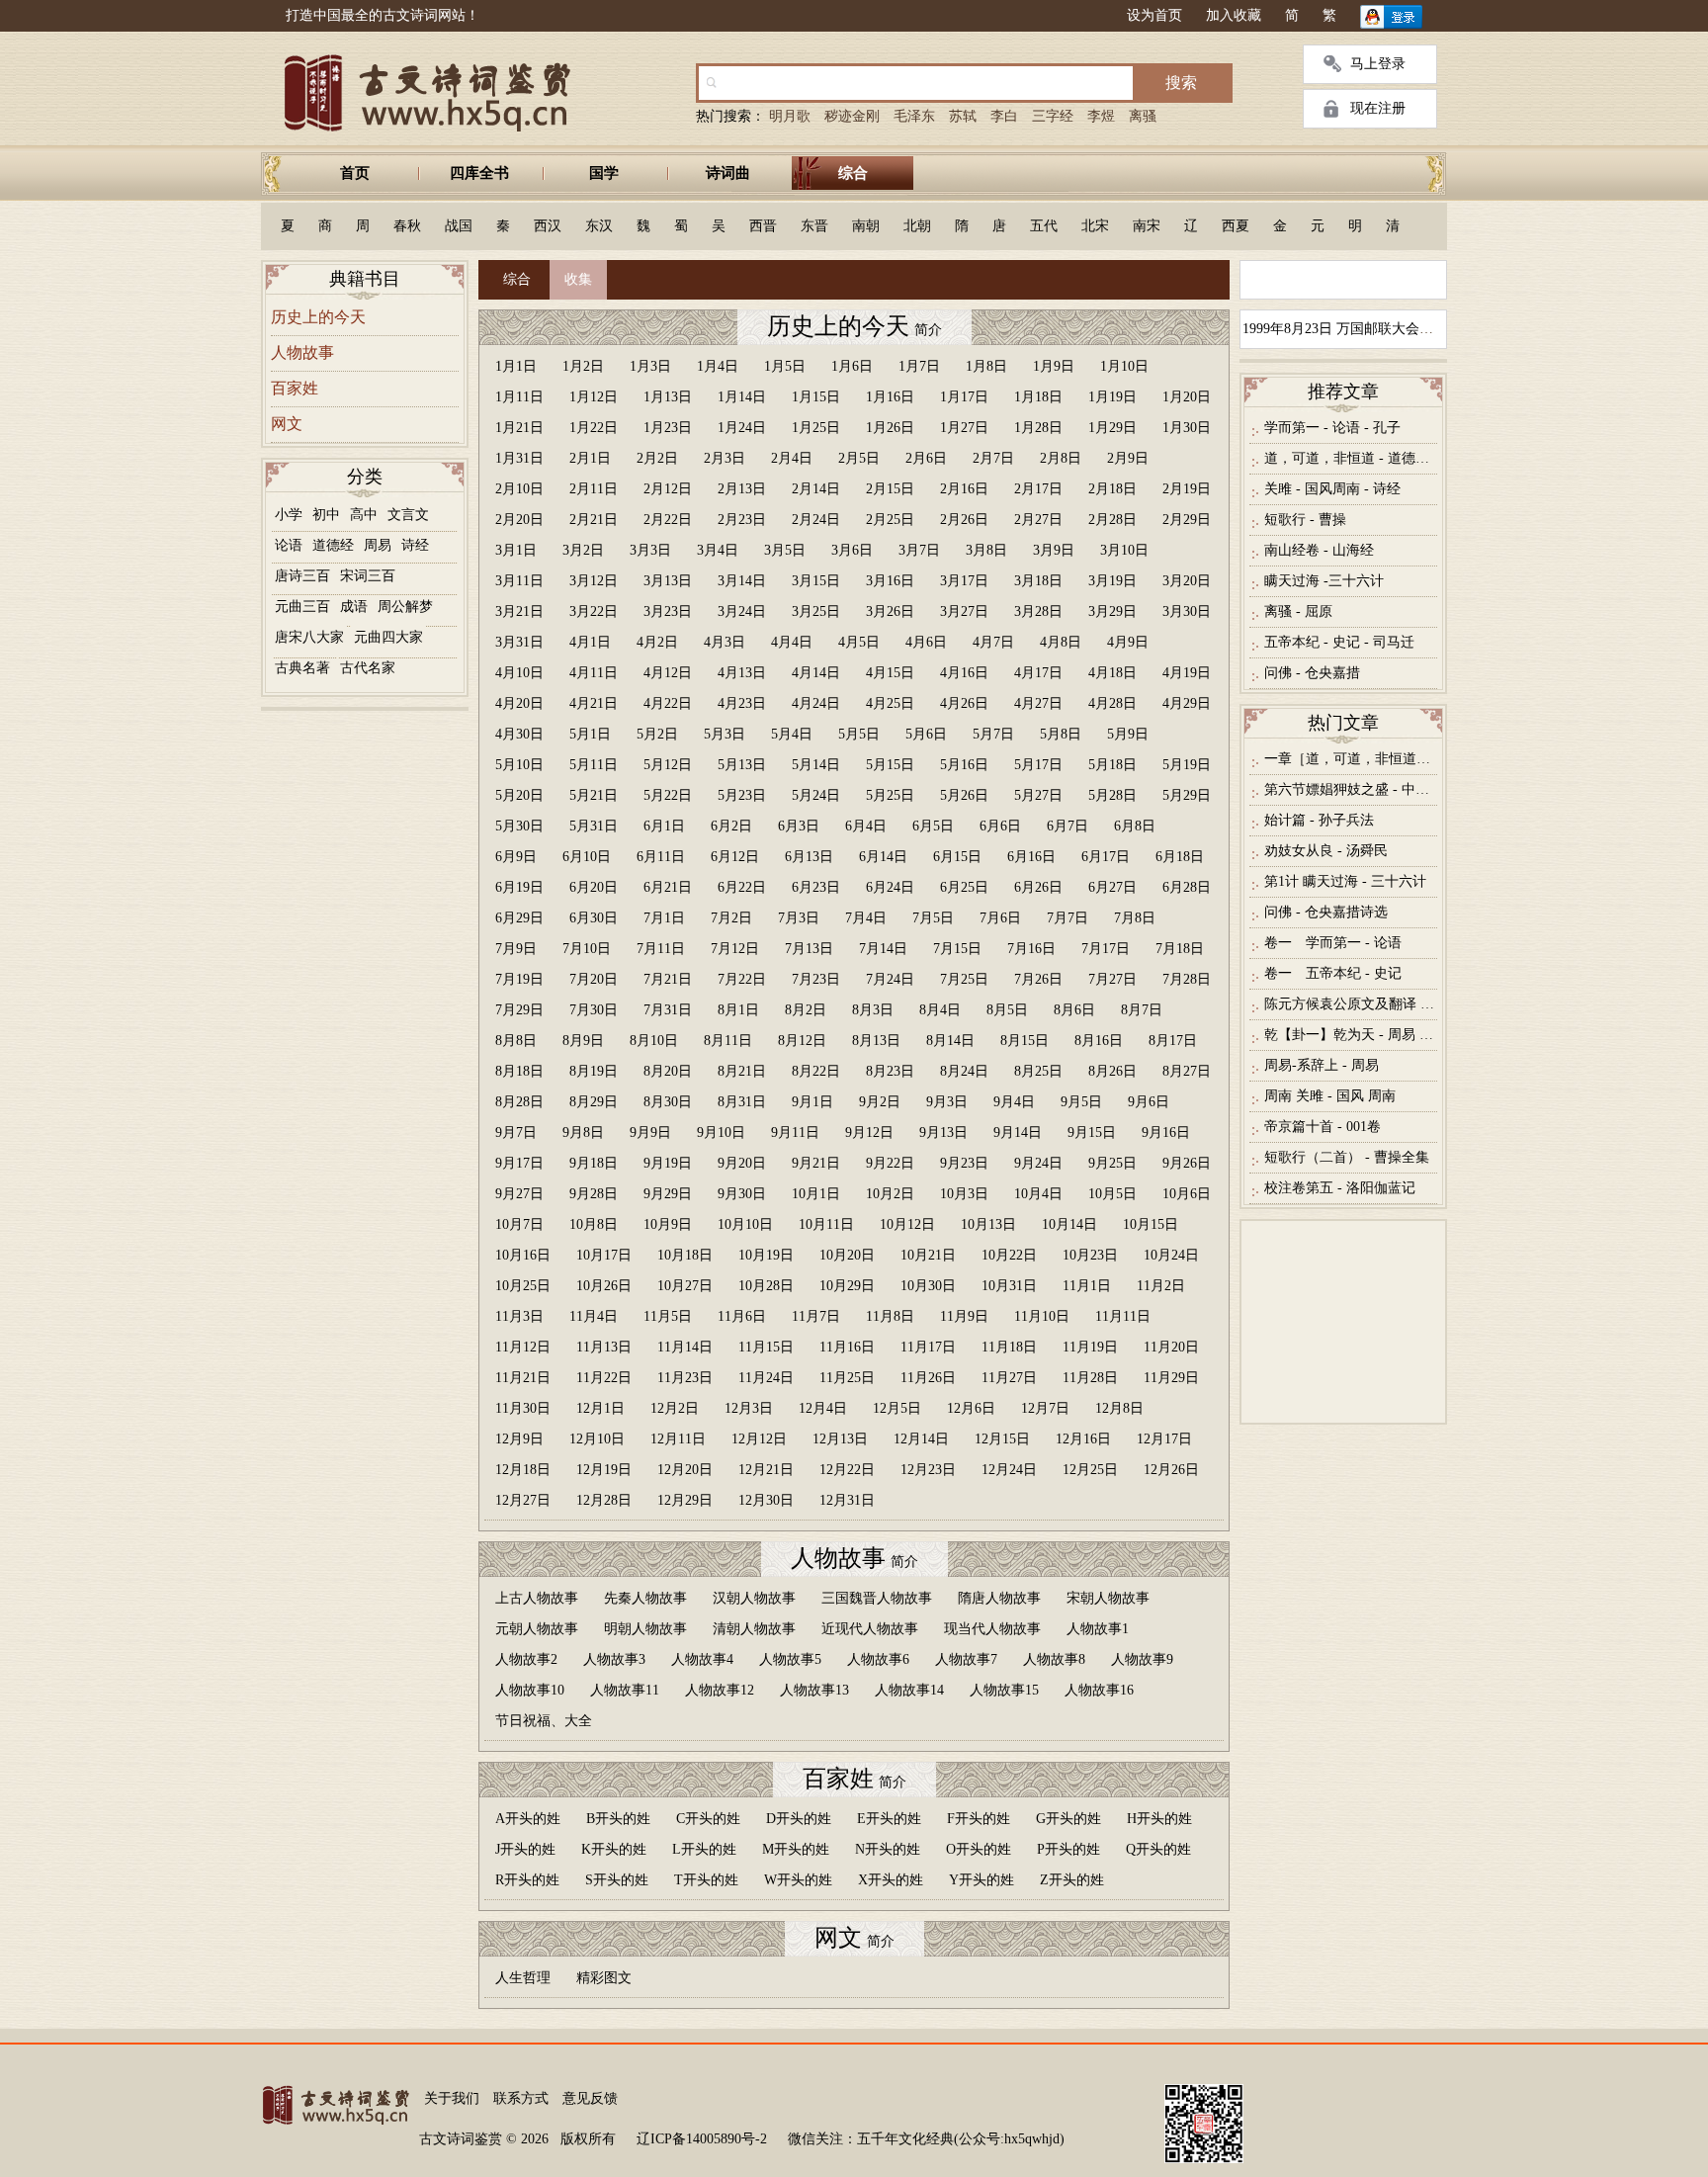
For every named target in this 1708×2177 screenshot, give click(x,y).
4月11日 (594, 673)
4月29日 (1187, 703)
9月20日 (742, 1163)
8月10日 (654, 1041)
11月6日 (742, 1316)
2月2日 (657, 458)
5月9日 (1128, 734)
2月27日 (1038, 520)
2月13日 (742, 489)
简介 (928, 330)
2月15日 (890, 489)
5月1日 (590, 734)
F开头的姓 (979, 1819)
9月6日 (1149, 1102)
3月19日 (1112, 581)
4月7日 (993, 642)
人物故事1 (1098, 1629)
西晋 (763, 226)
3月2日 (583, 550)
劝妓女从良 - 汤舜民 (1326, 851)
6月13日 (809, 857)
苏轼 (963, 116)
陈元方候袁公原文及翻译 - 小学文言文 (1351, 1004)
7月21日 (668, 979)
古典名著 (302, 668)
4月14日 (816, 673)
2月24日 (816, 520)
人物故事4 (702, 1659)
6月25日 (964, 887)
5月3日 (725, 734)
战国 (459, 226)
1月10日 (1124, 366)
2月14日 (816, 489)
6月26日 (1038, 887)
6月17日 (1106, 857)
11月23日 (685, 1378)
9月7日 (516, 1132)
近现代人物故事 (870, 1629)
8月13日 (876, 1041)
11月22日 (604, 1378)
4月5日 (859, 642)
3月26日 (890, 611)
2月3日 (725, 458)
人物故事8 (1054, 1659)
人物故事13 (814, 1690)
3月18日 (1038, 581)
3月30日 (1187, 611)
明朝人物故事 (645, 1629)
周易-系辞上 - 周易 (1322, 1065)
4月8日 (1061, 642)
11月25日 (847, 1378)
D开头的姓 (799, 1819)
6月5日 (933, 826)
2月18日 (1112, 489)
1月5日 (785, 366)
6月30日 (594, 918)
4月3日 (725, 642)
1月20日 (1187, 397)
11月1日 (1087, 1286)
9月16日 (1166, 1132)
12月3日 (749, 1408)
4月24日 (816, 703)
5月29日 (1187, 795)
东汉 (599, 226)
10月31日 (1009, 1286)
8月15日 (1025, 1041)
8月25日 (1038, 1071)
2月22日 (668, 520)
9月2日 (880, 1102)
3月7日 (919, 550)
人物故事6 (878, 1659)
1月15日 (816, 397)
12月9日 (519, 1439)
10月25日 (523, 1286)
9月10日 (721, 1132)
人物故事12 (720, 1690)
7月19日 (519, 979)
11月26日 (928, 1378)
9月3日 (947, 1102)
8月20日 (668, 1071)
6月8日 (1135, 826)
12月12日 (759, 1439)
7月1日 (664, 918)
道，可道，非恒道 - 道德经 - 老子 (1351, 458)
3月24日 (742, 611)
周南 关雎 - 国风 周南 (1330, 1096)
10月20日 (847, 1255)
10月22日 (1009, 1255)
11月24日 (766, 1378)
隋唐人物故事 (999, 1598)
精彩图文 (604, 1978)
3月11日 (519, 581)
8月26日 (1112, 1071)
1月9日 (1054, 366)
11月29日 (1171, 1378)
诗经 (415, 545)
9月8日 (583, 1132)
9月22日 (890, 1163)
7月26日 (1038, 979)
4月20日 (519, 703)
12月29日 (685, 1500)
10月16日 (523, 1255)
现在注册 (1378, 108)
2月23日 (742, 520)
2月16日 (964, 489)
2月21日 (594, 520)
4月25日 (890, 703)
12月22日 (847, 1470)
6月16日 (1031, 857)
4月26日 (964, 703)
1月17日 (964, 397)
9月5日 (1081, 1102)
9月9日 (650, 1132)
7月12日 (735, 949)
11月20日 (1171, 1347)
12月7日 (1045, 1408)
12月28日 (604, 1500)
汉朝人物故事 (754, 1598)
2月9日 (1128, 458)
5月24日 (816, 795)
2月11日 (594, 489)
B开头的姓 (618, 1819)
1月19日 (1112, 397)
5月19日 (1187, 765)
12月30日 (766, 1500)
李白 (1004, 116)
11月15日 (766, 1347)
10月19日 (766, 1255)
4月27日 (1038, 703)
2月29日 (1187, 520)
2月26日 (964, 520)
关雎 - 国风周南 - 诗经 (1332, 489)
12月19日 (604, 1470)
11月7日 (816, 1316)
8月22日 (816, 1071)
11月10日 (1042, 1316)
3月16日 (890, 581)
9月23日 (964, 1163)
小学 (289, 515)
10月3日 (964, 1194)
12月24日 (1009, 1470)
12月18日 (523, 1470)
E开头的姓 (889, 1819)
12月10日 (597, 1439)
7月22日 (742, 979)
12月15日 (1002, 1439)
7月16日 (1031, 949)
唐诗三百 (302, 576)
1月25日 (816, 428)
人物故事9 (1142, 1659)
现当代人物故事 (992, 1629)
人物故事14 (909, 1690)
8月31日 (742, 1102)
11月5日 (668, 1316)
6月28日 (1187, 887)
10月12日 (907, 1224)
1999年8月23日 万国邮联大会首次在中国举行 (423, 15)
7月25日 (964, 979)
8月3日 (873, 1010)
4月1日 (590, 642)
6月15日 (957, 857)
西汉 (548, 226)
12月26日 (1171, 1470)
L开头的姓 (704, 1849)
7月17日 (1106, 949)
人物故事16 (1099, 1690)
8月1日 (738, 1010)
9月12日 (869, 1132)
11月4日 (594, 1316)
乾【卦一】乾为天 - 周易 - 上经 (1351, 1035)
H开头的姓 (1159, 1819)
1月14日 (742, 397)
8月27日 (1187, 1071)
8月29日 (594, 1102)
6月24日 (890, 887)
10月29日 (847, 1286)
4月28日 (1112, 703)
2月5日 (859, 458)
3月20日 (1187, 581)
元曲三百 (302, 607)
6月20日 (594, 887)
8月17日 (1173, 1041)
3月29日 (1112, 611)
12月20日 (685, 1470)
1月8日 (986, 366)
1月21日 (519, 428)
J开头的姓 (525, 1849)
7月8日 (1135, 918)
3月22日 (594, 611)
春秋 (407, 226)
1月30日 (1187, 428)
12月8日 (1119, 1408)
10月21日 (928, 1255)
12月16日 (1083, 1439)
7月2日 (731, 918)
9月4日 (1014, 1102)
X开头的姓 (891, 1880)
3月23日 (668, 611)
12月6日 (971, 1408)
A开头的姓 (528, 1819)
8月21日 (742, 1071)
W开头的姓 (798, 1880)
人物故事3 (614, 1659)
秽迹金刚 (852, 116)
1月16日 (890, 397)
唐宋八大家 (309, 637)
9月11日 (795, 1132)
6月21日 (668, 887)
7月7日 (1067, 918)
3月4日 (718, 550)
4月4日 (792, 642)
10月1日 (816, 1194)
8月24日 (964, 1071)
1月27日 (964, 428)
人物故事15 (1004, 1690)
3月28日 (1038, 611)
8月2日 (806, 1010)
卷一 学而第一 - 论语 (1333, 943)
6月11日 (661, 857)
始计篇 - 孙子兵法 (1319, 820)
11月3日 (519, 1316)
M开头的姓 (796, 1849)
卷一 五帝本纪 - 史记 (1333, 973)
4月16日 (964, 673)
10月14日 (1069, 1224)
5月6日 (926, 734)
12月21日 (766, 1470)
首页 (355, 173)
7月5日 (933, 918)
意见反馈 (590, 2098)
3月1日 (516, 550)
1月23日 (668, 428)
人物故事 (302, 352)
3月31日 (519, 642)
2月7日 (993, 458)
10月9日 (668, 1224)
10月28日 (766, 1286)
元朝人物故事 (537, 1629)
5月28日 (1112, 795)
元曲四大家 (388, 637)
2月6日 (926, 458)
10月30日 (928, 1286)
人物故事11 (625, 1690)
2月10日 (519, 489)
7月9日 (516, 949)
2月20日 (519, 520)
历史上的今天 (318, 317)
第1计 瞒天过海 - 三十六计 (1345, 881)
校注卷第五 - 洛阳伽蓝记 (1340, 1188)
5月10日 (519, 765)
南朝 (866, 226)
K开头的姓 (614, 1849)
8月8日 (516, 1041)
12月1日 (600, 1408)
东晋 (814, 226)
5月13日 (742, 765)
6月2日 (731, 826)
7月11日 (661, 949)
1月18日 (1038, 397)
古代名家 (368, 668)
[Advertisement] (1340, 1320)
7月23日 (816, 979)
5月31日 (594, 826)
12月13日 (840, 1439)
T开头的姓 (706, 1880)
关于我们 (452, 2098)
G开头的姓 (1068, 1819)
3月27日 (964, 611)
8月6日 (1074, 1010)
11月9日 (964, 1316)
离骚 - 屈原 (1298, 611)
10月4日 (1038, 1194)
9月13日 (943, 1132)
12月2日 (675, 1408)
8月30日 (668, 1102)
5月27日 (1038, 795)
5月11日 (594, 765)
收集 (578, 279)
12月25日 (1090, 1470)
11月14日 (685, 1347)
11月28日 (1090, 1378)
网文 (287, 424)
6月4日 (866, 826)
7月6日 (1000, 918)
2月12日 (668, 489)
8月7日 (1142, 1010)
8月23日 (890, 1071)
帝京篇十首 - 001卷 (1323, 1127)
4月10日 (519, 673)
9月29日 (668, 1194)
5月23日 (742, 795)
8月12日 (802, 1041)
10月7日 (519, 1224)
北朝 (917, 226)
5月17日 (1038, 765)
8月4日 (940, 1010)
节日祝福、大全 (544, 1721)
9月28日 (594, 1194)
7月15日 (957, 949)
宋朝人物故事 (1108, 1598)
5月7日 (993, 734)
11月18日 (1009, 1347)
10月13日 (988, 1224)
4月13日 (742, 673)
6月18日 (1180, 857)
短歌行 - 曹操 (1305, 520)
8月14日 (950, 1041)
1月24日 (742, 428)
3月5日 (785, 550)
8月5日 (1007, 1010)
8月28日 (519, 1102)
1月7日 (919, 366)
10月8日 (594, 1224)
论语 (289, 545)
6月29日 (519, 918)
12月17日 (1164, 1439)
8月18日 (519, 1071)
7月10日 (587, 949)
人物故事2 (526, 1659)
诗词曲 (728, 173)
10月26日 (604, 1286)
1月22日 (594, 428)
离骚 (1143, 116)
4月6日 (926, 642)
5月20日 (519, 795)
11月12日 (523, 1347)
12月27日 (523, 1500)
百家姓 (295, 388)
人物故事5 (790, 1659)
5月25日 (890, 795)
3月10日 (1124, 550)
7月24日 (890, 979)
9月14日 (1018, 1132)
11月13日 (604, 1347)
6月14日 (883, 857)
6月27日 (1112, 887)
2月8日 (1061, 458)
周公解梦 (405, 607)
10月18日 (685, 1255)
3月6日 (852, 550)
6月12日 (735, 857)
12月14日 (921, 1439)
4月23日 (742, 703)
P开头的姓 (1068, 1849)
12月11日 (678, 1439)
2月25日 (890, 520)
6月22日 (742, 887)
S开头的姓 (617, 1880)
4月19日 (1187, 673)
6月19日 (519, 887)
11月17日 (928, 1347)
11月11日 (1123, 1316)
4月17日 (1038, 673)
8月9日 (583, 1041)
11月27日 (1009, 1378)
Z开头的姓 (1072, 1880)
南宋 (1147, 226)
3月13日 (668, 581)
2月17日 (1038, 489)
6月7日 (1067, 826)
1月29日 (1112, 428)
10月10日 (745, 1224)
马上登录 (1378, 64)
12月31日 (847, 1500)
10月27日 (685, 1286)
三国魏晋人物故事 (877, 1598)
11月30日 (523, 1408)
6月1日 (664, 826)
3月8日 (986, 550)
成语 (354, 607)
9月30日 (742, 1194)
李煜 (1101, 116)
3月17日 (964, 581)
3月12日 (594, 581)
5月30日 (519, 826)
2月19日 (1187, 489)
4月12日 (668, 673)
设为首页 (1154, 15)
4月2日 (657, 642)
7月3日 (799, 918)
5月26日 (964, 795)
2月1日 (590, 458)
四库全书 (479, 173)
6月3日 (799, 826)
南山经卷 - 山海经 (1319, 550)
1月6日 (852, 366)
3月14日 (742, 581)
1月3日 (650, 366)
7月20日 (594, 979)
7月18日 (1180, 949)
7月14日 (883, 949)
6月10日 (587, 857)
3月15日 (816, 581)
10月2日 (890, 1194)
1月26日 (890, 428)
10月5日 (1112, 1194)
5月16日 (964, 765)
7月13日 (809, 949)
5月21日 (594, 795)
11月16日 (847, 1347)
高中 (364, 515)
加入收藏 (1234, 15)
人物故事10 (530, 1690)
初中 (326, 515)
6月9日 (516, 857)
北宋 (1095, 226)
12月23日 (928, 1470)
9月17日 (519, 1163)
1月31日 (519, 458)
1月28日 (1038, 428)
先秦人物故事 (645, 1598)
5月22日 (668, 795)
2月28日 (1112, 520)
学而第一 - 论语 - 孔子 (1332, 428)
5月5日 (859, 734)
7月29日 (519, 1010)
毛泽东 (914, 116)
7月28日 (1187, 979)
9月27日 (519, 1194)
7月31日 (668, 1010)
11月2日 (1161, 1286)
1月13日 (668, 397)
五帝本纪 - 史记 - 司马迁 (1339, 642)
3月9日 (1054, 550)
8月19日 (594, 1071)
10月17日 (604, 1255)
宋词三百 (368, 576)
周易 (378, 545)
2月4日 (792, 458)
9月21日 (816, 1163)
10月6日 (1187, 1194)
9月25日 (1112, 1163)
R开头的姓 (527, 1880)
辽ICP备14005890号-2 (702, 2139)
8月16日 (1099, 1041)
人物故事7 (966, 1659)
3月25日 (816, 611)
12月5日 (897, 1408)
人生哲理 (523, 1978)
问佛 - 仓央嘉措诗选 (1326, 912)
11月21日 (523, 1378)
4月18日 (1112, 673)
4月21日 (594, 703)
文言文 (408, 515)
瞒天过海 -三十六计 (1324, 581)
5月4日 (792, 734)
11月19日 (1090, 1347)
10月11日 (826, 1224)
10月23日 (1090, 1255)
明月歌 (790, 116)
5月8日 (1061, 734)
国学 (604, 173)
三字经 (1053, 116)
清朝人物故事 (754, 1629)
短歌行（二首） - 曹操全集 (1347, 1157)
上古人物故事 (537, 1598)
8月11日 (728, 1041)
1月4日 (718, 366)
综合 (853, 173)
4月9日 (1128, 642)
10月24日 (1171, 1255)
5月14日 (816, 765)
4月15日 (890, 673)
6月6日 (1000, 826)
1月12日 (594, 397)
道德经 (333, 545)
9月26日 (1187, 1163)
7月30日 (594, 1010)
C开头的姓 (708, 1819)
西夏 (1236, 226)
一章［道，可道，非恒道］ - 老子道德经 (1351, 759)
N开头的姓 (888, 1849)
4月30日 (519, 734)
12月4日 (823, 1408)
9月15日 (1092, 1132)
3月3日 (650, 550)
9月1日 (812, 1102)
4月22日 (668, 703)
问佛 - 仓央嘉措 (1312, 673)
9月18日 (594, 1163)
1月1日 (516, 366)
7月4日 (866, 918)
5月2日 (657, 734)
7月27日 (1112, 979)
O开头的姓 (979, 1849)
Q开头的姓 (1158, 1849)
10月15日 (1151, 1224)
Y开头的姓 (982, 1880)
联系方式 (521, 2098)
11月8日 (890, 1316)
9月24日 (1038, 1163)
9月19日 (668, 1163)
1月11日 (519, 397)
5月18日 (1112, 765)
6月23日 (816, 887)
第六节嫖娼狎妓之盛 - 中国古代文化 (1351, 789)
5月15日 (890, 765)
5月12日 (668, 765)
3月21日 (519, 611)
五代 (1044, 226)
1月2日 (583, 366)
